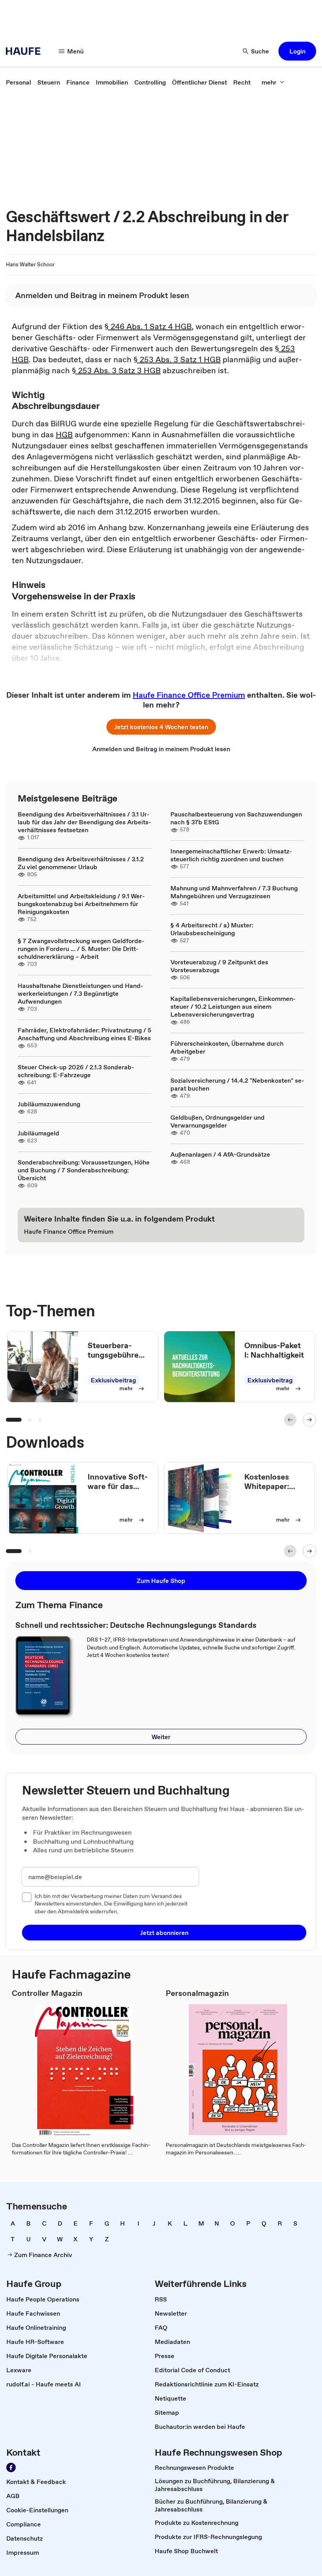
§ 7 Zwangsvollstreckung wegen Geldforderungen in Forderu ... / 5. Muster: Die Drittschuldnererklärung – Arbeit (81, 949)
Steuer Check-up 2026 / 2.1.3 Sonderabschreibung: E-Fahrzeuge (76, 1071)
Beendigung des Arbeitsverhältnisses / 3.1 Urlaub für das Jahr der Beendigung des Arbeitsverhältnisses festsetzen (84, 822)
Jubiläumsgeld (38, 1133)
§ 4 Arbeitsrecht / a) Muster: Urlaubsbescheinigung (212, 929)
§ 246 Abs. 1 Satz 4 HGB (148, 326)
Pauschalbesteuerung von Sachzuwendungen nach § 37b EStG (236, 818)
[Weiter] (309, 1420)
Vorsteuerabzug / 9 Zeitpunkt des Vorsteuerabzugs (219, 966)
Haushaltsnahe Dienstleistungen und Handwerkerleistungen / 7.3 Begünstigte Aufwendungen (80, 993)
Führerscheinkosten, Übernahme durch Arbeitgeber (227, 1047)
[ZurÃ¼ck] (290, 1420)
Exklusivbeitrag (113, 1380)
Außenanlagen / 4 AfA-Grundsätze (220, 1154)
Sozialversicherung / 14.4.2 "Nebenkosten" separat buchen (237, 1084)
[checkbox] (27, 1897)
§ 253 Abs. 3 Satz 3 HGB (116, 370)
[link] (18, 82)
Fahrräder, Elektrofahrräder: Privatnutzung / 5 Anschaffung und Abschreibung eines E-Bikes (84, 1034)
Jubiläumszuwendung (49, 1104)
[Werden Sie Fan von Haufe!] (11, 2467)
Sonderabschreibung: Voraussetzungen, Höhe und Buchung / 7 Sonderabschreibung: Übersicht (84, 1170)
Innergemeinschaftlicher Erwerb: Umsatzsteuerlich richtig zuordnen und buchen (231, 855)
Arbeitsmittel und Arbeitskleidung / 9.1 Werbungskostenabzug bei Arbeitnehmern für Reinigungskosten (81, 904)
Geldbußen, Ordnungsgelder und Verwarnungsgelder (218, 1121)
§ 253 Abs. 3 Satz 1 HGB (177, 359)
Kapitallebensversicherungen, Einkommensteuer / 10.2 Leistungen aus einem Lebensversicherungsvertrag (233, 1006)
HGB (64, 435)
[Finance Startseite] (26, 51)
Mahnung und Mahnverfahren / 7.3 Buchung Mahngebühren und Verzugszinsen (234, 892)
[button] (297, 51)
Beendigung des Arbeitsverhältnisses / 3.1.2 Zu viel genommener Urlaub (81, 863)
